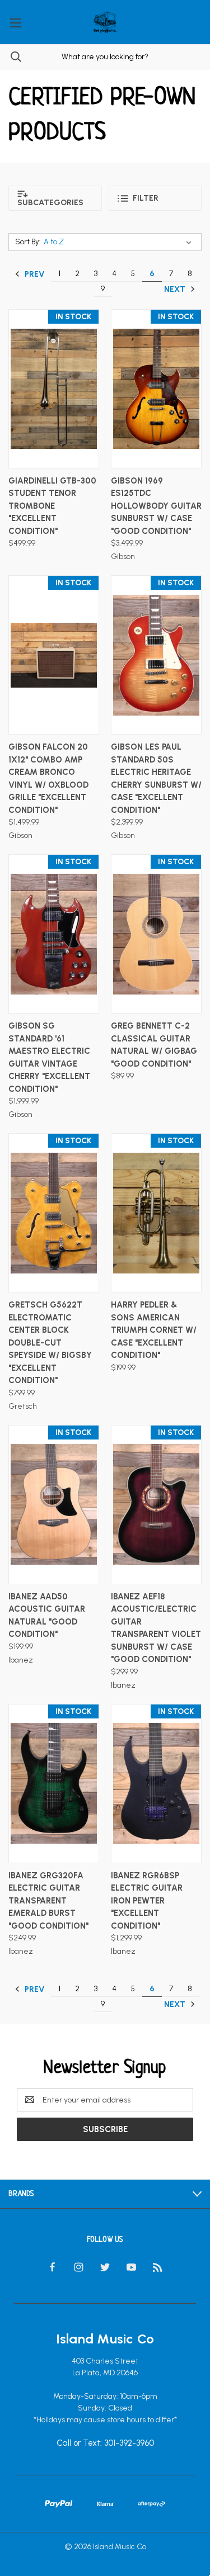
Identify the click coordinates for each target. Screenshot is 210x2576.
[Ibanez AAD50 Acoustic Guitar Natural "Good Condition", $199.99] (54, 1505)
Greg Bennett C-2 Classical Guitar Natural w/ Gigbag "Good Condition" (154, 1045)
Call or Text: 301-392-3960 (105, 2444)
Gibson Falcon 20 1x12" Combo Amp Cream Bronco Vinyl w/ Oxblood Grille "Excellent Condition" (48, 778)
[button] (55, 198)
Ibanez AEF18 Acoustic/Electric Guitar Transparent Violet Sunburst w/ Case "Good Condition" (156, 1628)
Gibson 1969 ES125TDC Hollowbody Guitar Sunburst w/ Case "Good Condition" (156, 506)
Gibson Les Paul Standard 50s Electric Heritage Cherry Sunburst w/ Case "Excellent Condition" (156, 778)
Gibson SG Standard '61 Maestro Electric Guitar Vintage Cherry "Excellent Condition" (49, 1057)
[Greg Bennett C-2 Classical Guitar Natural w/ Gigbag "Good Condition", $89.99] (156, 934)
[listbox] (120, 242)
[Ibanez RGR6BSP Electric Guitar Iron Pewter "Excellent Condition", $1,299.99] (156, 1784)
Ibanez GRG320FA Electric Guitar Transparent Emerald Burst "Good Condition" (48, 1901)
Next (176, 289)
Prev (34, 274)
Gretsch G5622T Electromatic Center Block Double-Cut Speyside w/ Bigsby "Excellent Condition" (50, 1343)
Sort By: (28, 242)
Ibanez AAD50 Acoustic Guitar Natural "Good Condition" (47, 1616)
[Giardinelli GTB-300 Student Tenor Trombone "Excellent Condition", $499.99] (54, 389)
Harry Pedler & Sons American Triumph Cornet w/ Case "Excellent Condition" (154, 1330)
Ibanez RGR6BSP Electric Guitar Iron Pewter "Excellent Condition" (147, 1901)
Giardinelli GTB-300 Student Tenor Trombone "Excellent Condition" (52, 506)
